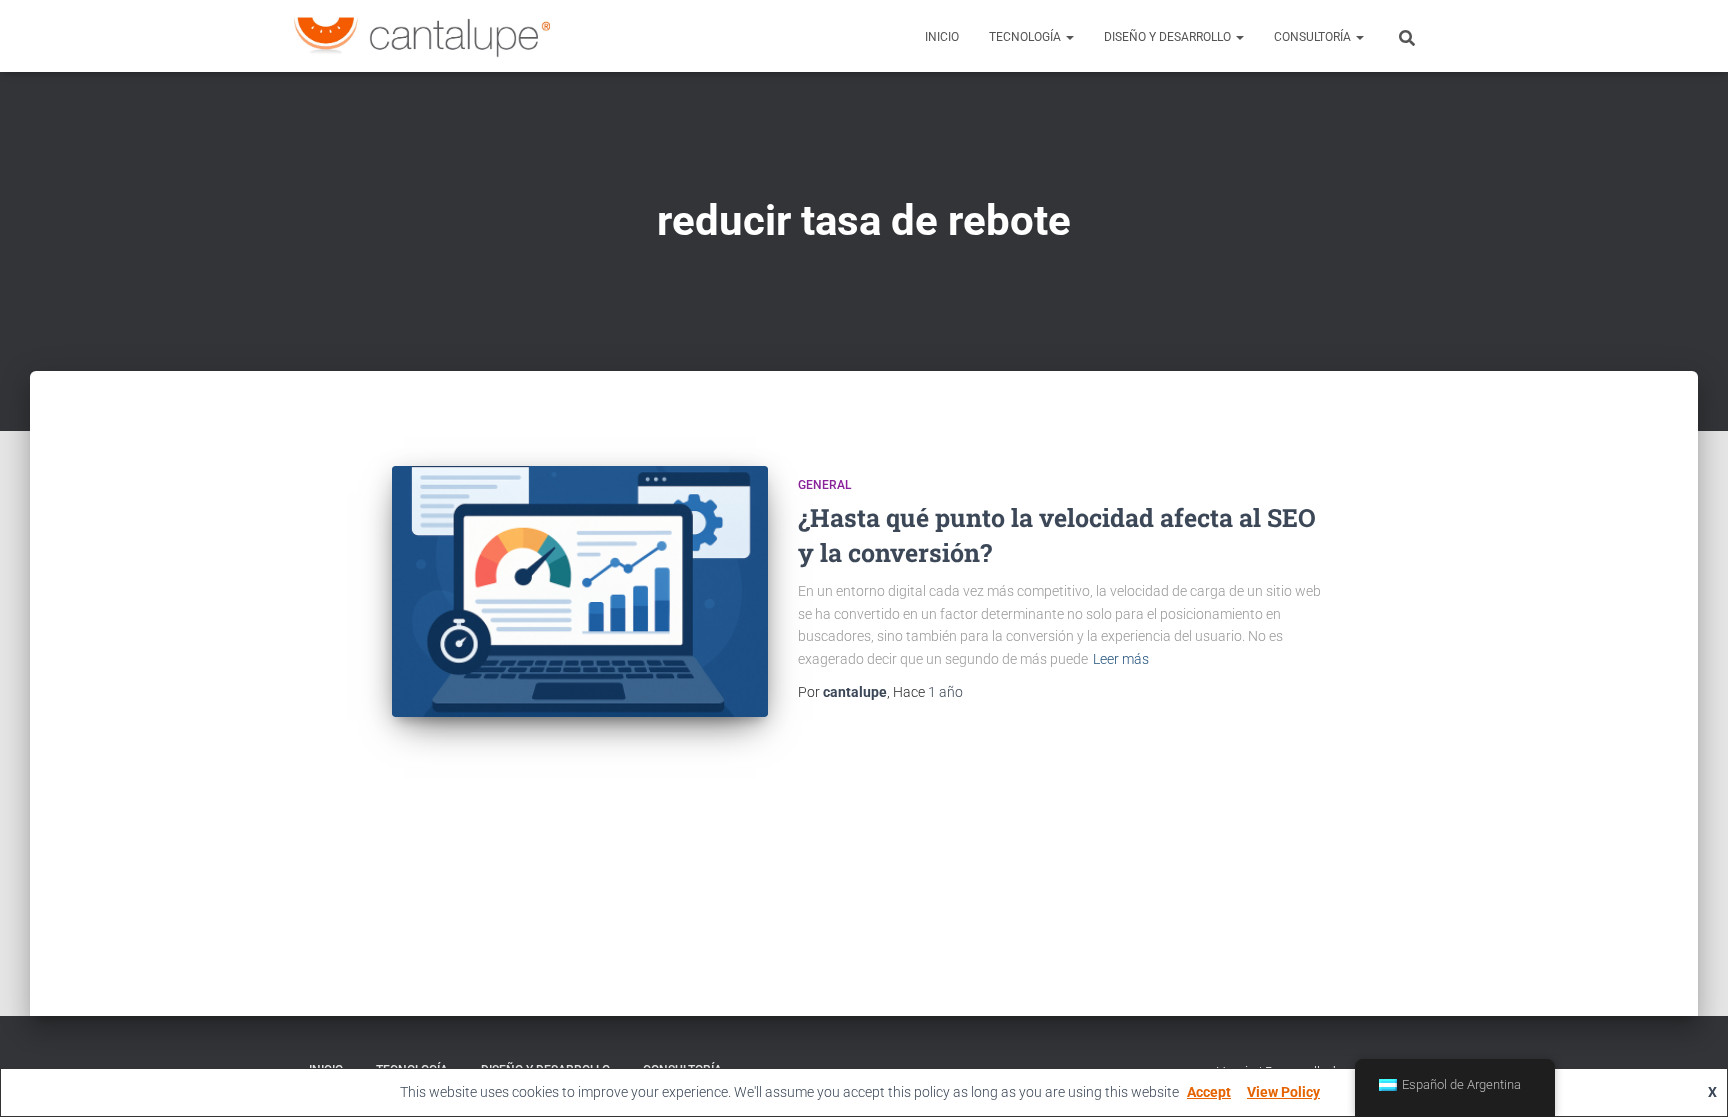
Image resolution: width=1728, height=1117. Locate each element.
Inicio (942, 37)
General (824, 485)
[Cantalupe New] (422, 36)
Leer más (1121, 659)
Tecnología (1026, 37)
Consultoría (1314, 37)
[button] (1069, 37)
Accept (1209, 1092)
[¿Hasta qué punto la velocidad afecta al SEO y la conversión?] (580, 591)
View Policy (1283, 1092)
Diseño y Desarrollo (1169, 37)
